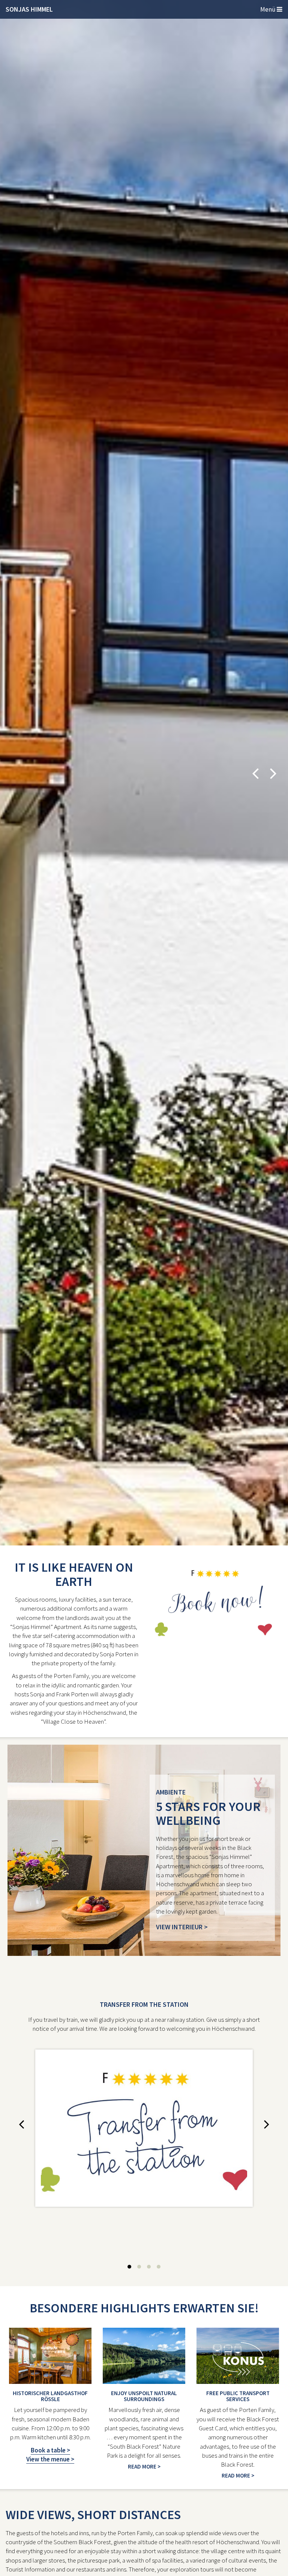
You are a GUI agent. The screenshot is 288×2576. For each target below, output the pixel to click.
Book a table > (50, 2450)
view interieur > (182, 1927)
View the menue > (50, 2459)
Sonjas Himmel (29, 9)
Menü (268, 9)
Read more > (144, 2466)
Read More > (238, 2475)
